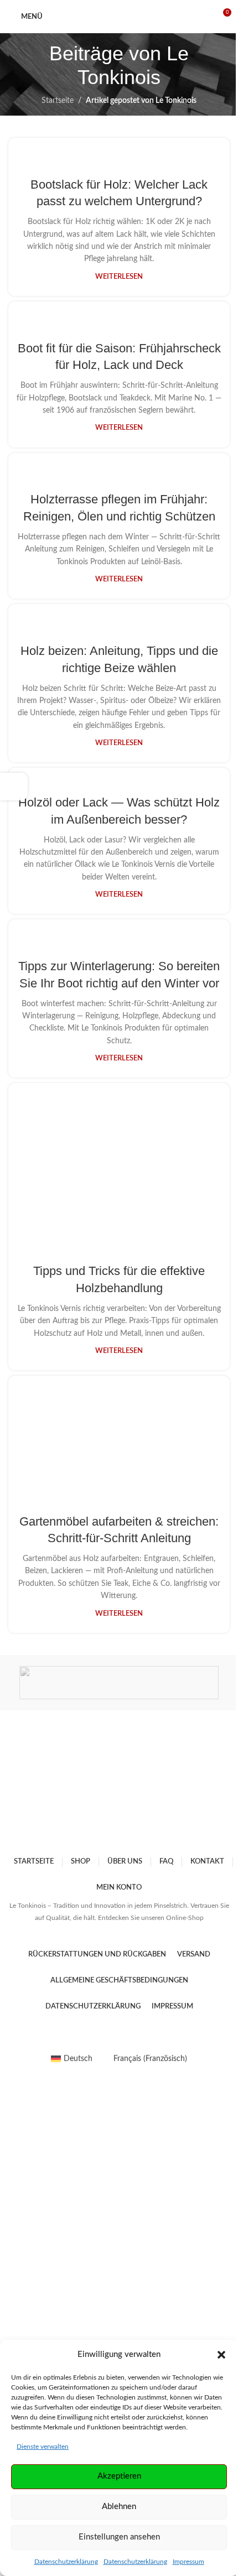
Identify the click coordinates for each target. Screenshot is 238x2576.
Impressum (188, 2562)
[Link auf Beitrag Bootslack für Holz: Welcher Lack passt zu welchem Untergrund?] (119, 150)
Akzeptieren (119, 2476)
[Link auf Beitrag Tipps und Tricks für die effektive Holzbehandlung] (119, 1166)
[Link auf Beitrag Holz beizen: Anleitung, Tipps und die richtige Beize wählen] (119, 616)
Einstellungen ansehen (119, 2537)
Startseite (58, 101)
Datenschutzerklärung (66, 2562)
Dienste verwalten (43, 2447)
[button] (221, 2355)
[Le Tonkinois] (119, 1683)
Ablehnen (119, 2507)
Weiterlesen (119, 277)
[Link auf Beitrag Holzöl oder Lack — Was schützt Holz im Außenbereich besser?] (119, 774)
